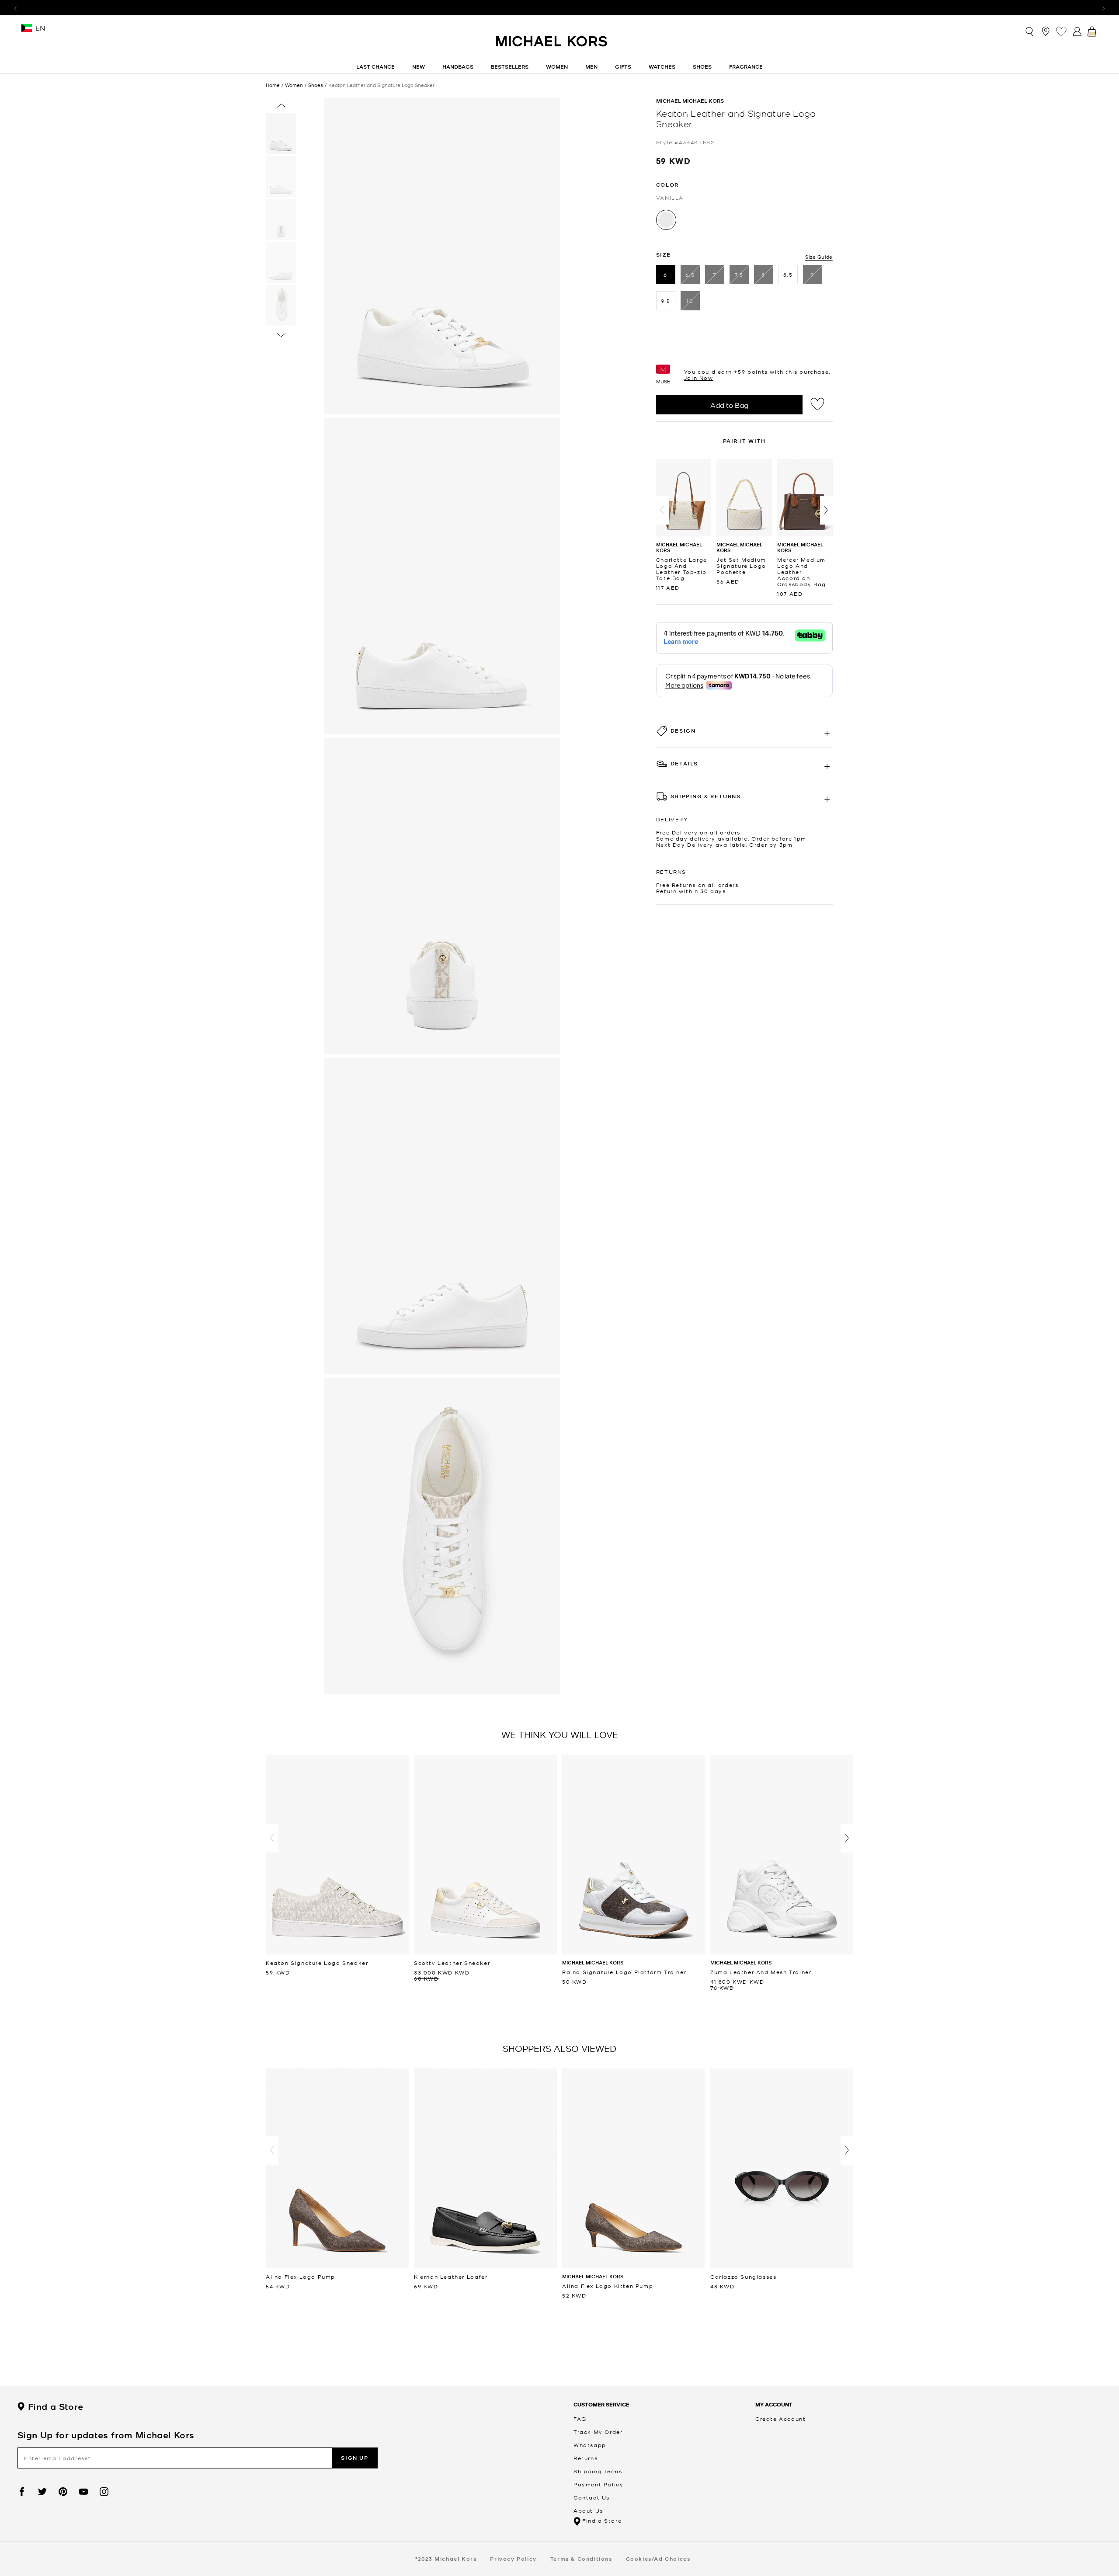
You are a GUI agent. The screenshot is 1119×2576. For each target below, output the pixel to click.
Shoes (316, 85)
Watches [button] (662, 67)
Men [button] (591, 67)
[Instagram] (104, 2492)
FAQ (580, 2419)
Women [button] (557, 67)
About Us (588, 2510)
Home (273, 85)
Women (294, 85)
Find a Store (56, 2407)
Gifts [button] (623, 67)
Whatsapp (590, 2445)
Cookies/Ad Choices (658, 2559)
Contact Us (592, 2497)
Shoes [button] (702, 67)
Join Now (699, 378)
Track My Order (598, 2432)
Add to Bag (729, 405)
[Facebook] (22, 2492)
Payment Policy (598, 2484)
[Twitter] (42, 2492)
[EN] (27, 31)
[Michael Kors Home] (552, 46)
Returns (586, 2458)
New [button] (419, 67)
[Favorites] (1061, 31)
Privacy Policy (513, 2559)
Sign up (354, 2458)
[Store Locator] (1046, 31)
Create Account (780, 2419)
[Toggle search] (1030, 31)
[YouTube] (83, 2492)
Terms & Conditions (581, 2559)
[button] (662, 510)
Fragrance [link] (746, 67)
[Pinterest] (63, 2492)
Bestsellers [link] (510, 67)
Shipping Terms (598, 2471)
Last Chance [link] (375, 67)
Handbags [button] (458, 67)
